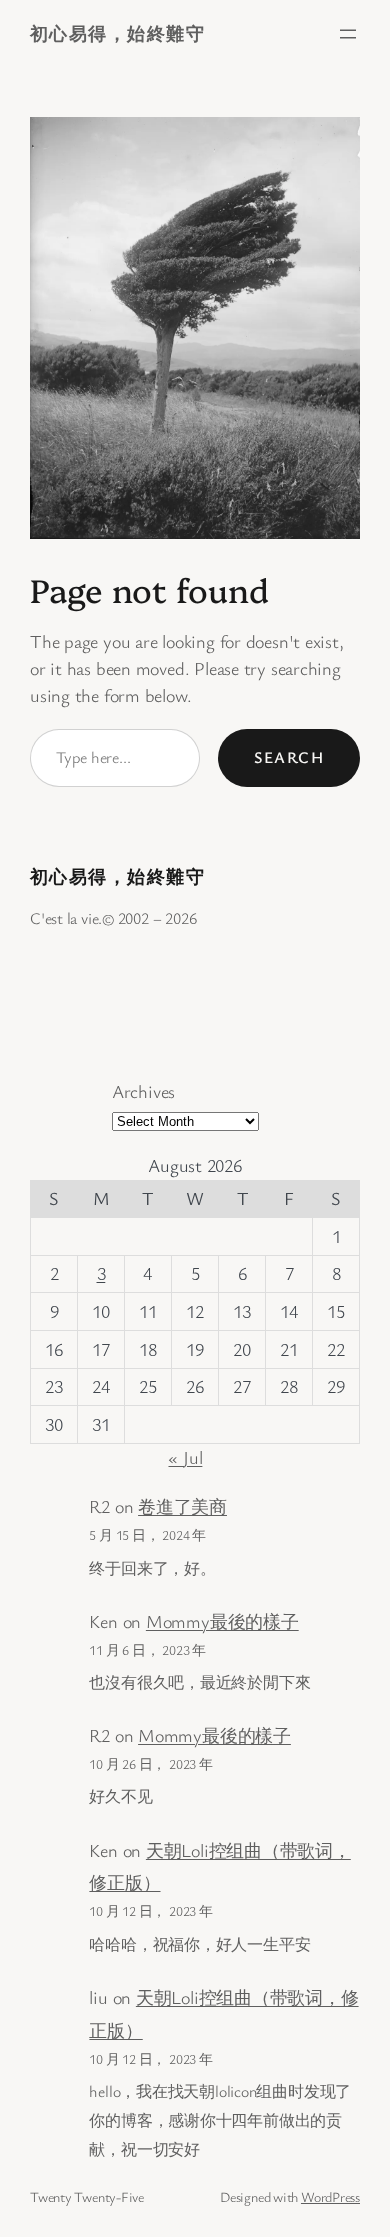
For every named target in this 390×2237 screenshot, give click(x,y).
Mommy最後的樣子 (222, 1621)
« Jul (185, 1457)
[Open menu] (348, 34)
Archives (143, 1091)
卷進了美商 (182, 1506)
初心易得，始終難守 (117, 33)
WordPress (330, 2196)
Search (289, 757)
